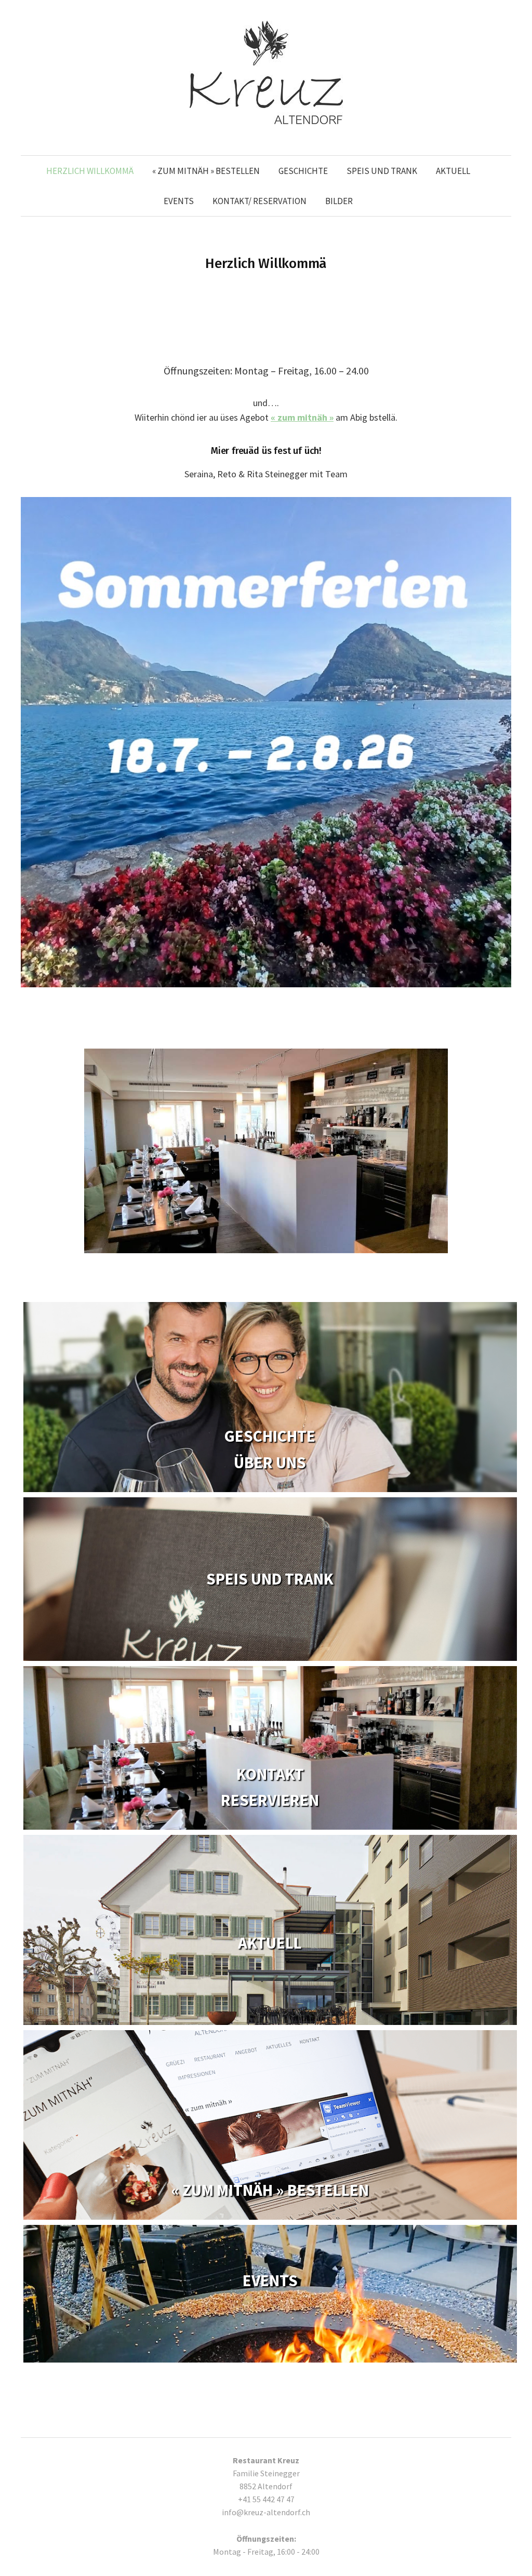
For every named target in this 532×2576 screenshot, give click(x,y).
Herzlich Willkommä (90, 171)
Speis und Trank (382, 171)
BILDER (339, 201)
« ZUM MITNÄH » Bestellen (206, 171)
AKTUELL (453, 171)
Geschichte (303, 171)
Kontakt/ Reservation (260, 201)
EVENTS (179, 201)
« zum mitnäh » (302, 417)
